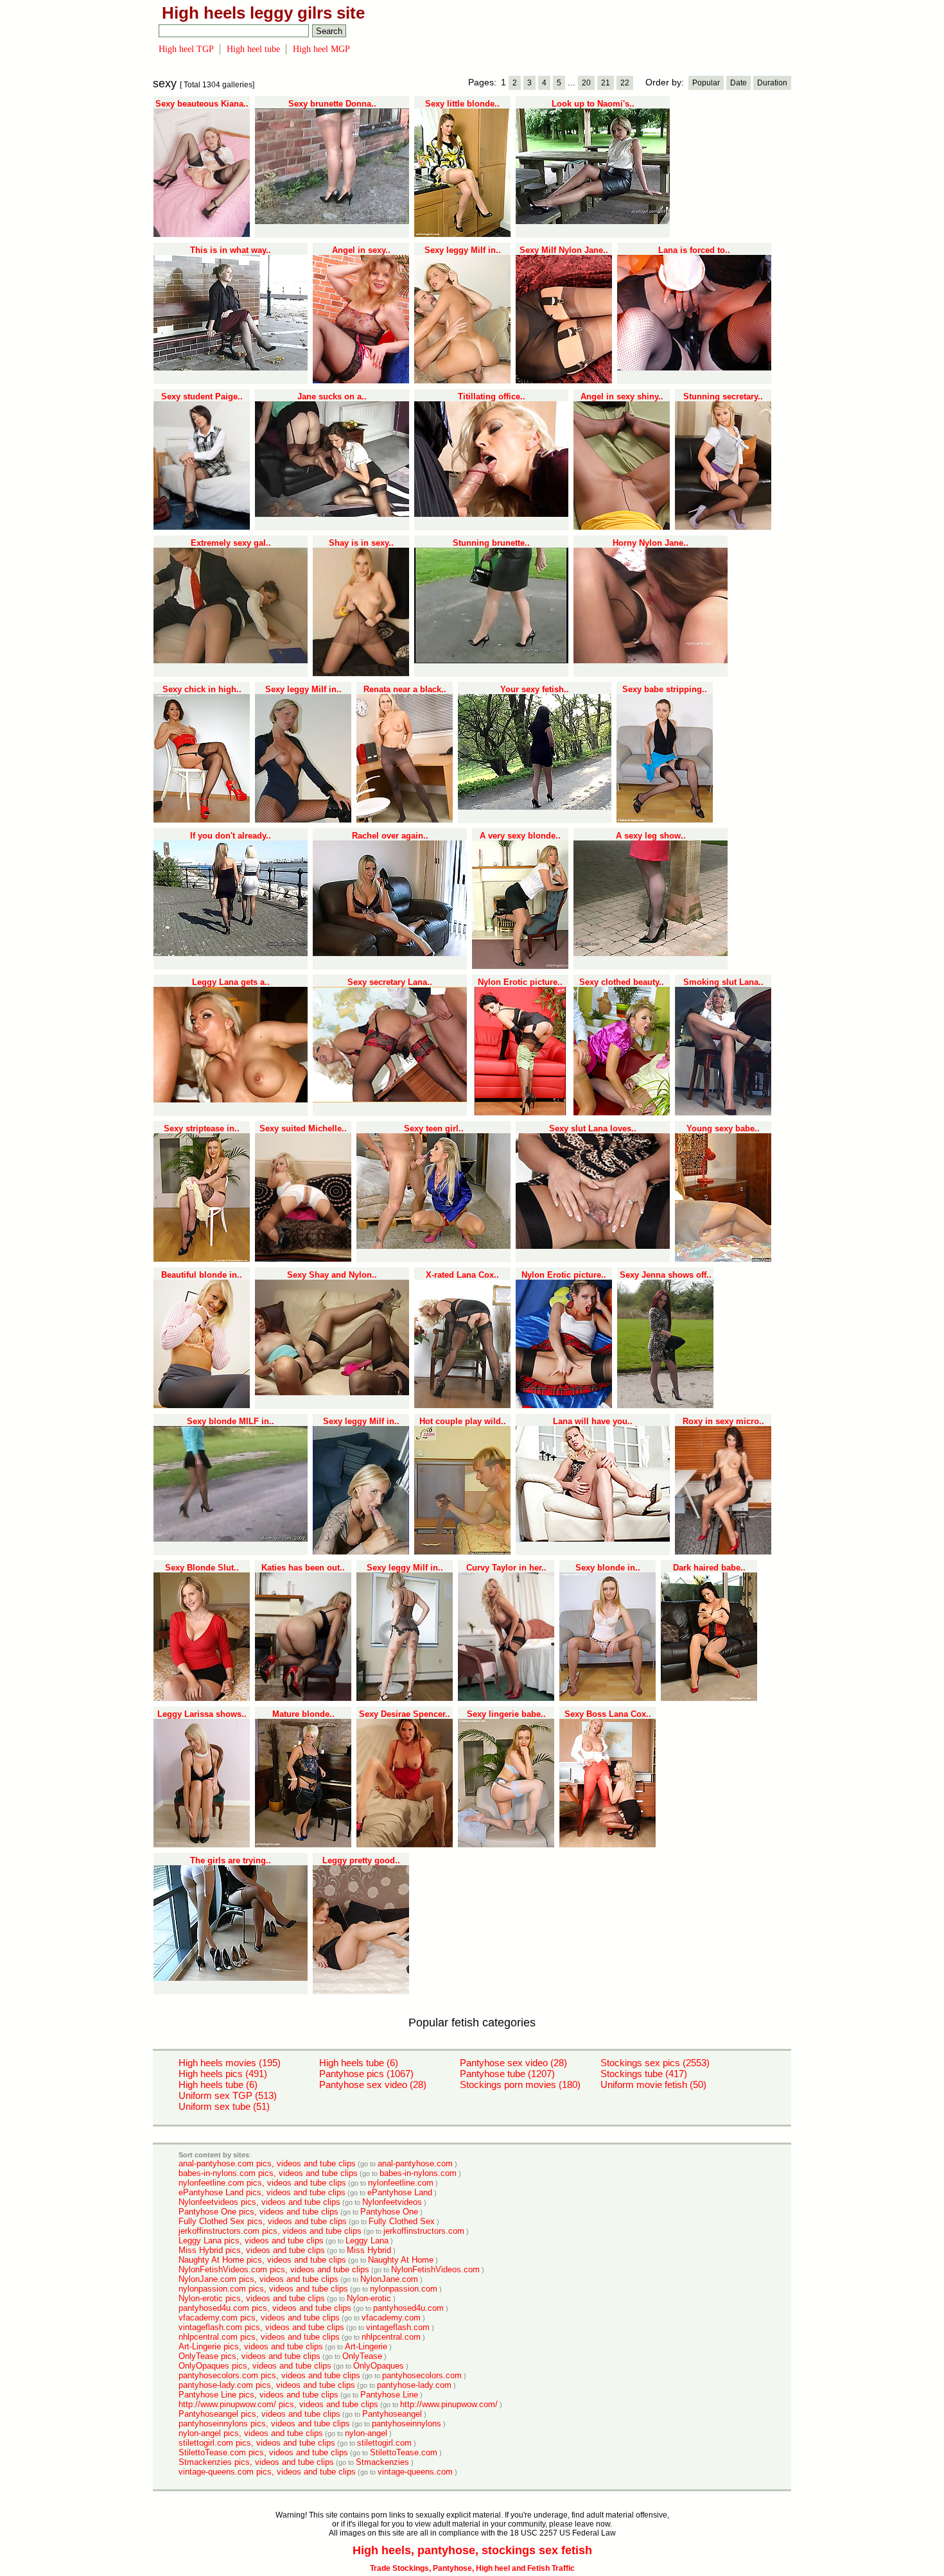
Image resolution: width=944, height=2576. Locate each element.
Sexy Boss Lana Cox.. (608, 1714)
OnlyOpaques (379, 2366)
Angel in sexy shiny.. (622, 396)
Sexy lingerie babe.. (506, 1714)
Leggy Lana (367, 2241)
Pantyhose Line (389, 2395)
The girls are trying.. (231, 1860)
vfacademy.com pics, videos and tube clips (259, 2318)
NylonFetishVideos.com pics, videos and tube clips (274, 2269)
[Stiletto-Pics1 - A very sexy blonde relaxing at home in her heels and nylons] (520, 966)
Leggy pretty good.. (361, 1860)
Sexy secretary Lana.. (390, 982)
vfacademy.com (391, 2318)
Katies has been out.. (303, 1568)
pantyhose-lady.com (414, 2385)
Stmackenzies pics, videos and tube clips (256, 2462)
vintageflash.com (398, 2327)
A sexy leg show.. (651, 836)
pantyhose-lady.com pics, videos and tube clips (267, 2385)
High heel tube (253, 49)
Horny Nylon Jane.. (651, 543)
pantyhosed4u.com (408, 2308)
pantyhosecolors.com (422, 2375)
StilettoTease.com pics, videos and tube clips (263, 2452)
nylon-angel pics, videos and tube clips (251, 2433)
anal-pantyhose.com (415, 2163)
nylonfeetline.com (401, 2183)
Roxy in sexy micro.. (723, 1421)
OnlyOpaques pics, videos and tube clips (255, 2366)
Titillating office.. (492, 396)
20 (586, 83)
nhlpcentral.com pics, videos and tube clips (259, 2337)
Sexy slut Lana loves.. (593, 1128)
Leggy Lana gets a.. (231, 982)
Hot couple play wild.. (463, 1421)
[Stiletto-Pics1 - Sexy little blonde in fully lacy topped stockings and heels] (462, 234)
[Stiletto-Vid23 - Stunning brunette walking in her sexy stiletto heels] (491, 661)
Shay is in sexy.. (361, 543)
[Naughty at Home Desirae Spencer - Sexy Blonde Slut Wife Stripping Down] (202, 1698)
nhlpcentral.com (391, 2337)
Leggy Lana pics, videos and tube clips (251, 2241)
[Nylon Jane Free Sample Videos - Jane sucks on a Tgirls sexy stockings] (332, 514)
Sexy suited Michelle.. (303, 1128)
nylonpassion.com (404, 2289)
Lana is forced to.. (694, 250)
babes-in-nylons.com (418, 2173)
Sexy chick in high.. (202, 689)
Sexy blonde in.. (608, 1568)
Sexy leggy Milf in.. (463, 250)
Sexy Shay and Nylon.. (332, 1275)
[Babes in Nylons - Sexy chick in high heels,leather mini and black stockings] (202, 820)
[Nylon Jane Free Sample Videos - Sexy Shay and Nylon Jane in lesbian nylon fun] (332, 1393)
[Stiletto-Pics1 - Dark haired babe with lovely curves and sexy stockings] (709, 1698)
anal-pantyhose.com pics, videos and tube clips (267, 2163)
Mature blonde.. (303, 1714)
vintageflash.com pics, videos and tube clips (261, 2327)
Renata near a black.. (405, 689)
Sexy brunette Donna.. (332, 104)
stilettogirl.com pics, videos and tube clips (257, 2443)
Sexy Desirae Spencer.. (405, 1714)
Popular (706, 83)
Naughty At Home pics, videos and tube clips (262, 2260)
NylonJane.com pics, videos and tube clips (258, 2279)
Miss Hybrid (369, 2250)
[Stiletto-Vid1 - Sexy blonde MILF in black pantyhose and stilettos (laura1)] (231, 1539)
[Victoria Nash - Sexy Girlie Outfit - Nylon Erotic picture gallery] (564, 1405)
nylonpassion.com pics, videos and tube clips (263, 2289)
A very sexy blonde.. (520, 836)
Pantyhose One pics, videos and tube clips (258, 2212)
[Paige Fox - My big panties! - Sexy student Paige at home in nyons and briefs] (202, 527)
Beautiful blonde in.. (202, 1275)
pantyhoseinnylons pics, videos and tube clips (264, 2424)
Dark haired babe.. (709, 1568)
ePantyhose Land (400, 2192)
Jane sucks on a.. (332, 396)
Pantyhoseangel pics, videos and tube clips (259, 2414)
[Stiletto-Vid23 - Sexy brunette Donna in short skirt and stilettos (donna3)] (332, 222)
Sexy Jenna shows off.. (666, 1275)
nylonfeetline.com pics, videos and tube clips (262, 2183)
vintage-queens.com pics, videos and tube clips (267, 2472)
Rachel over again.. (390, 836)
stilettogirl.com (384, 2443)
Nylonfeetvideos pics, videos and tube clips (259, 2202)
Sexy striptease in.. (202, 1128)
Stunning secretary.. (723, 396)
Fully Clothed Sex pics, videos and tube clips (263, 2221)
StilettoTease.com (404, 2452)
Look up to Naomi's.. (593, 104)
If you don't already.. (231, 836)
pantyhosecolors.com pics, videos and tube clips (269, 2375)
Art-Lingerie (366, 2346)
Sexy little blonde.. (462, 104)
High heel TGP (186, 49)
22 (625, 83)
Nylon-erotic (369, 2298)
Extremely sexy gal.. (231, 543)
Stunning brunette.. (491, 543)
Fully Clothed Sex (402, 2221)
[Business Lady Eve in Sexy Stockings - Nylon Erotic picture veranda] (520, 1113)
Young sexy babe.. (723, 1128)
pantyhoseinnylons (406, 2424)
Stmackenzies (382, 2462)
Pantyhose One (389, 2212)
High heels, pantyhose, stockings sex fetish (472, 2550)
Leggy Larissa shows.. (202, 1714)
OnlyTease (362, 2356)
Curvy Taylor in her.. (506, 1568)
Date (739, 83)
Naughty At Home (401, 2260)
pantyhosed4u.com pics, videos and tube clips (265, 2308)
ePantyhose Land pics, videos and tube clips (262, 2192)
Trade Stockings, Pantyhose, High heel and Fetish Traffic (472, 2568)
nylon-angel (366, 2433)
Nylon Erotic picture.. (520, 982)
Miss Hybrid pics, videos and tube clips (252, 2250)
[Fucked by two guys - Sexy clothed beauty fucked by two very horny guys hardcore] (622, 1113)
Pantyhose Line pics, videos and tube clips (258, 2395)
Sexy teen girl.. (434, 1128)
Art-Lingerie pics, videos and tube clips (251, 2346)
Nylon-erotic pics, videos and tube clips (252, 2298)
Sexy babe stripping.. (665, 689)
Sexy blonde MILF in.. (231, 1421)
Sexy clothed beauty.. (622, 982)
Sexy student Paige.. (202, 396)
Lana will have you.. (593, 1421)
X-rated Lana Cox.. (462, 1275)
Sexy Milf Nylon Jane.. (564, 250)
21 (606, 83)
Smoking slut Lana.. (723, 982)
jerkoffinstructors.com (424, 2231)
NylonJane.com (389, 2279)
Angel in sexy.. (361, 250)
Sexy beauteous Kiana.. (202, 104)
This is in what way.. (231, 250)
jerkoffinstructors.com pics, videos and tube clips (270, 2231)
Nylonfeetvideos (392, 2202)
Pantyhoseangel (392, 2414)
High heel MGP (321, 49)
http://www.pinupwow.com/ (449, 2404)
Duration (772, 83)
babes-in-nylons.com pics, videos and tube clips (268, 2173)
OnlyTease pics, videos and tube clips (249, 2356)
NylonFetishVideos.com (435, 2269)
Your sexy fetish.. (535, 689)
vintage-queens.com (415, 2472)
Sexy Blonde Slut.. (202, 1568)
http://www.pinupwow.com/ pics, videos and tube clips (278, 2404)
